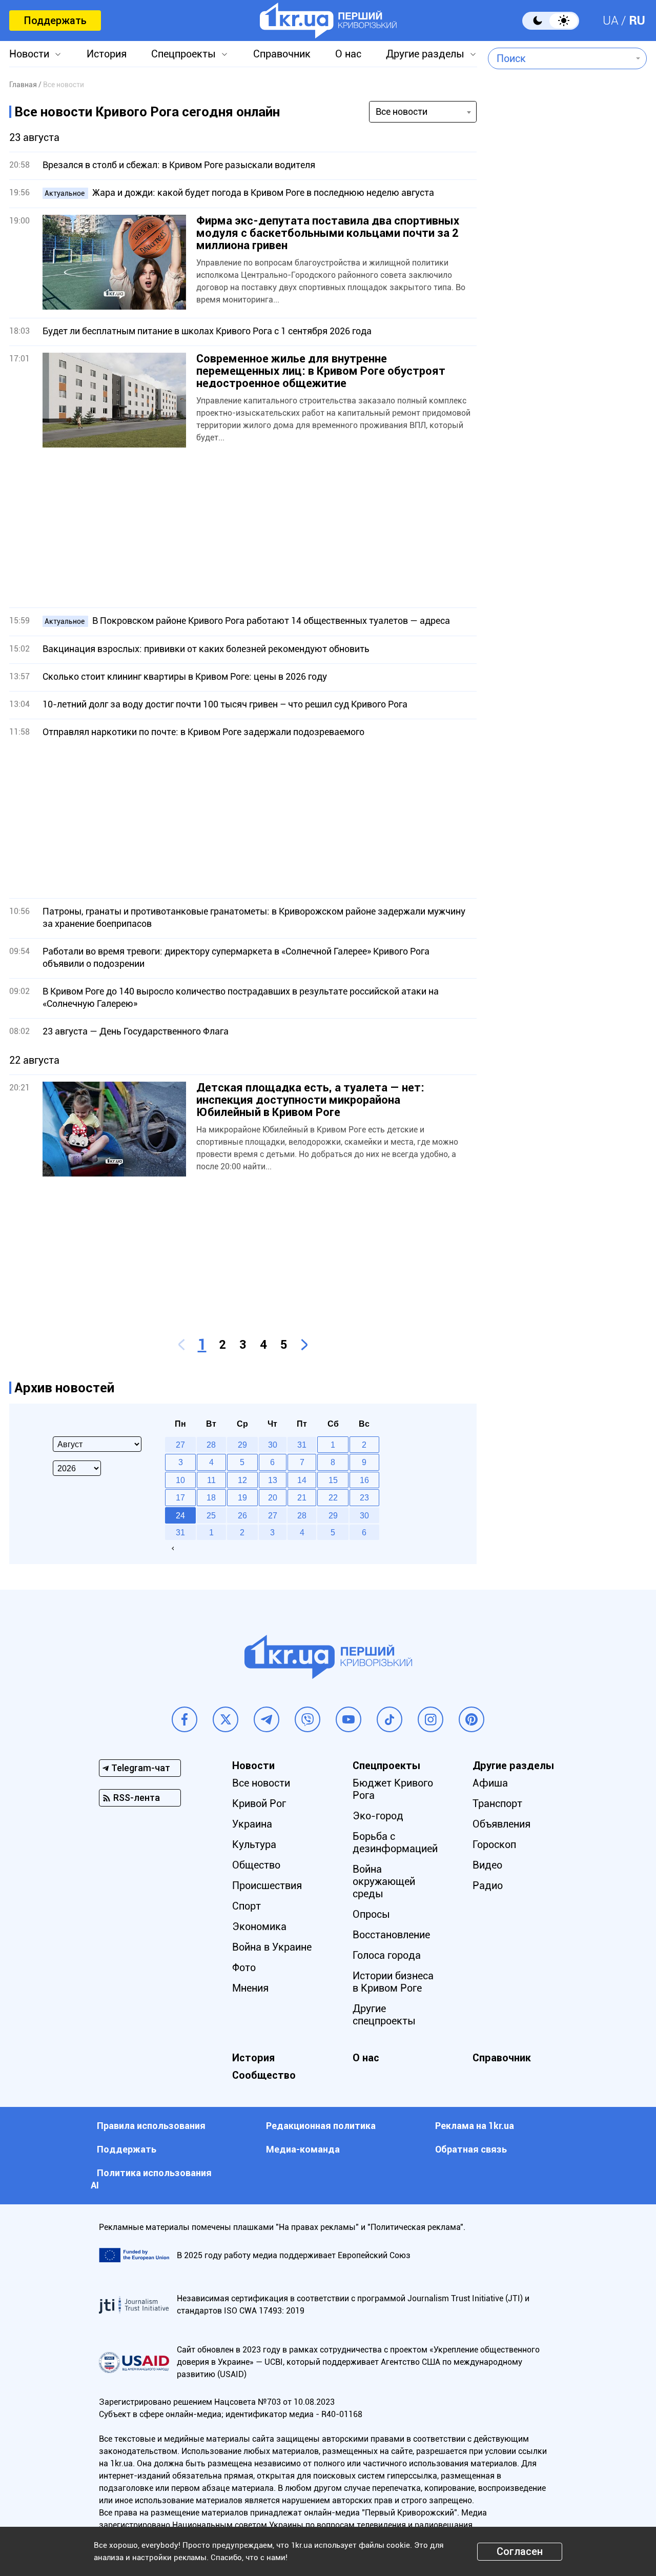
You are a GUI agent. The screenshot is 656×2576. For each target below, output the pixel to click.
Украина (252, 1824)
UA (611, 21)
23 (364, 1497)
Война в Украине (272, 1947)
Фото (244, 1968)
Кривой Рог (259, 1803)
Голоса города (387, 1955)
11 (211, 1480)
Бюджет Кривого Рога (393, 1789)
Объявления (501, 1824)
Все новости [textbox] (402, 111)
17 (180, 1497)
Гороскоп (494, 1844)
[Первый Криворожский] (328, 21)
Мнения (250, 1988)
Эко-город (378, 1816)
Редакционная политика (321, 2126)
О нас (348, 54)
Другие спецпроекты (384, 2015)
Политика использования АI (151, 2179)
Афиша (490, 1783)
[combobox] (560, 58)
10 (180, 1480)
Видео (487, 1865)
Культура (254, 1844)
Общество (256, 1865)
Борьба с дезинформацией (395, 1842)
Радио (488, 1885)
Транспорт (497, 1803)
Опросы (371, 1914)
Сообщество (264, 2075)
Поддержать (55, 21)
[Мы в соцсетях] (184, 1719)
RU (637, 21)
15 (333, 1480)
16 (364, 1480)
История (107, 54)
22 (333, 1497)
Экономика (259, 1926)
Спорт (247, 1906)
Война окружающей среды (384, 1881)
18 (211, 1497)
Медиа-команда (303, 2149)
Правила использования (151, 2126)
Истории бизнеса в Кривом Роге (393, 1982)
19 (242, 1497)
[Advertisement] (243, 528)
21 (302, 1497)
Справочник (282, 54)
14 (302, 1480)
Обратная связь (471, 2149)
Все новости (261, 1783)
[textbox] (560, 58)
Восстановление (391, 1935)
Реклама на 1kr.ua (475, 2126)
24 (180, 1515)
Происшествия (267, 1885)
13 (273, 1480)
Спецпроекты (183, 54)
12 (242, 1480)
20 (273, 1497)
